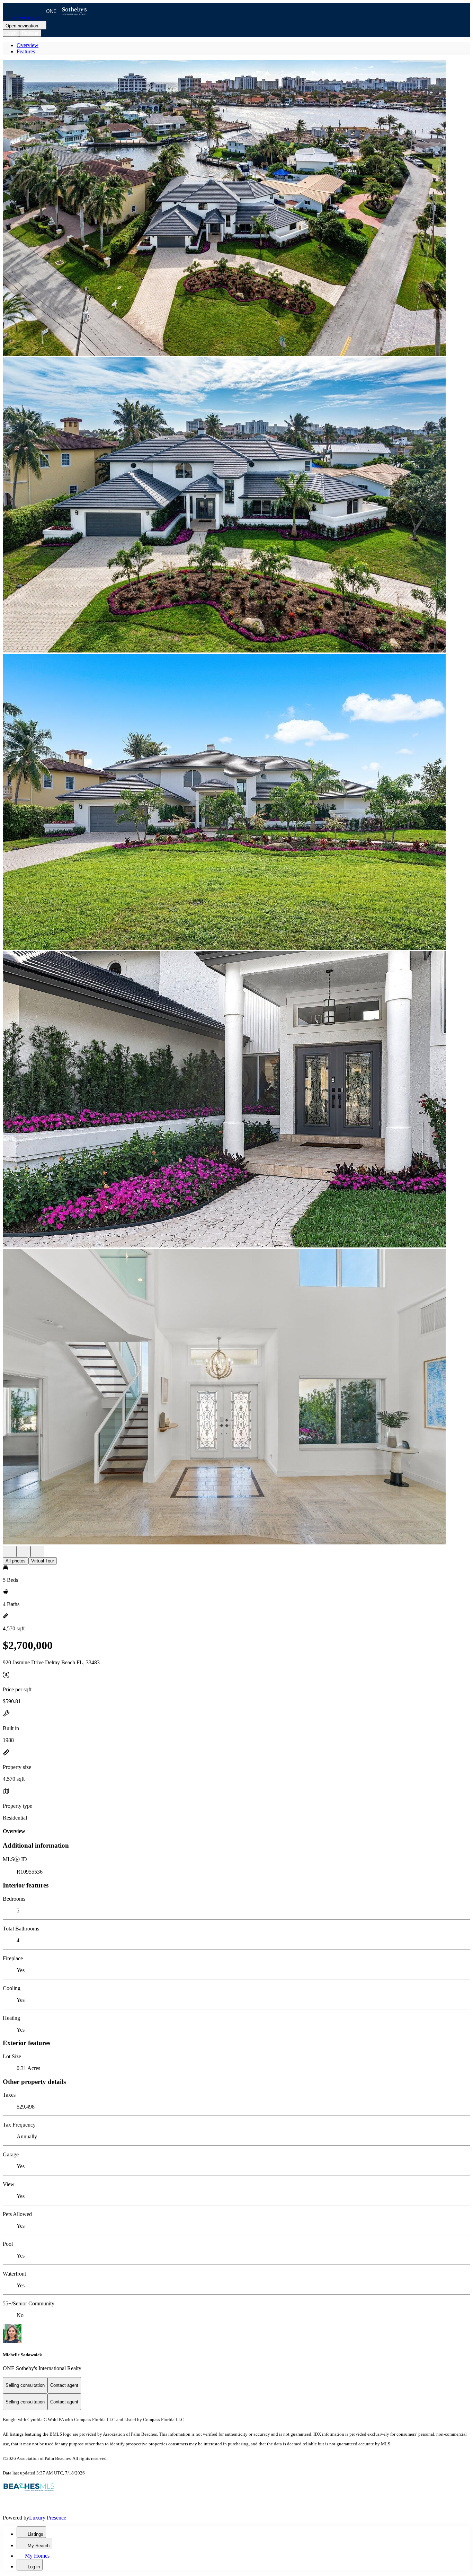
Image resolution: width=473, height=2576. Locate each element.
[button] (237, 209)
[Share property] (37, 1552)
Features (26, 51)
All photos (16, 1561)
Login (11, 33)
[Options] (10, 1552)
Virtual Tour (43, 1561)
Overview (28, 45)
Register (30, 33)
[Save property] (24, 1552)
